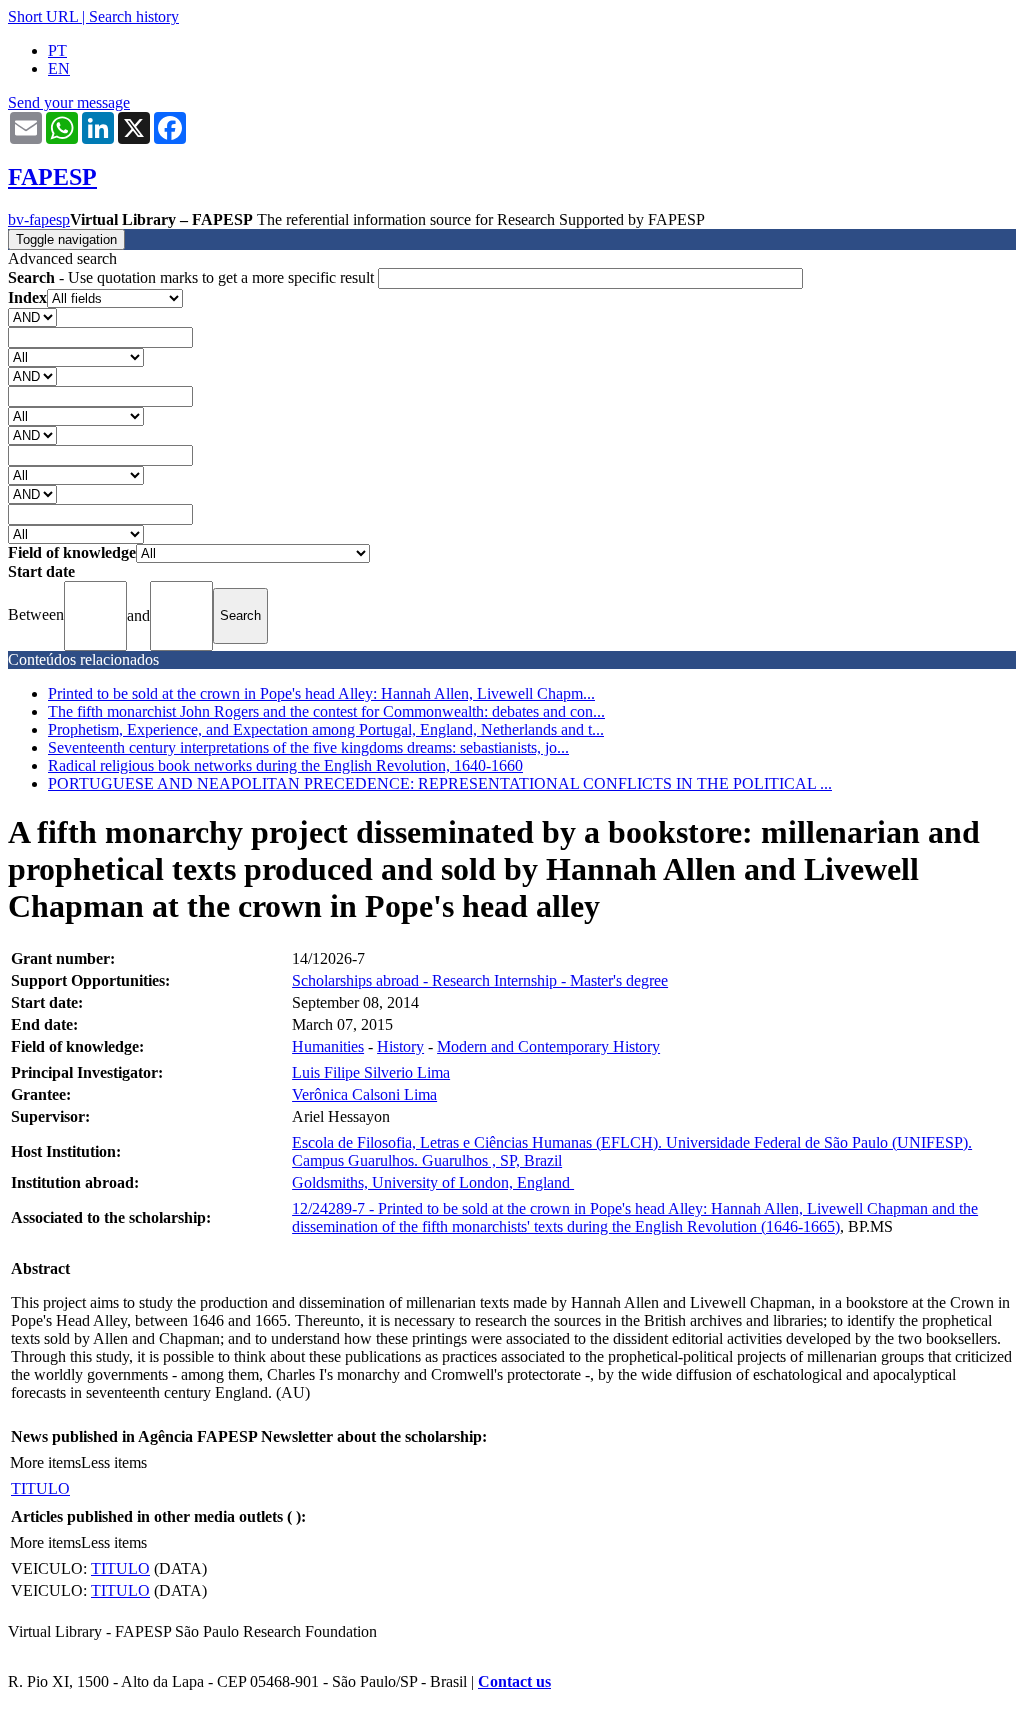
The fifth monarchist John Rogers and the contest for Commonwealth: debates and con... (326, 711)
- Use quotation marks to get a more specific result (193, 277)
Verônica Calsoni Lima (364, 1094)
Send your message (69, 102)
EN (59, 68)
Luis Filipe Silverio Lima (371, 1072)
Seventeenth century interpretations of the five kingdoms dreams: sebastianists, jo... (308, 747)
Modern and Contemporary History (548, 1046)
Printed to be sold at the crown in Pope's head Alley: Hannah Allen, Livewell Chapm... (321, 693)
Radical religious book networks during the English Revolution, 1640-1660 (285, 765)
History (400, 1046)
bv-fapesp (39, 219)
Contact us (514, 1681)
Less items (114, 1462)
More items (45, 1462)
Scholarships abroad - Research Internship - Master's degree (480, 980)
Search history (134, 16)
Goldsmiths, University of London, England (433, 1182)
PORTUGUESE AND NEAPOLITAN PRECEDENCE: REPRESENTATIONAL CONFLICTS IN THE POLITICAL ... (440, 783)
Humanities (328, 1046)
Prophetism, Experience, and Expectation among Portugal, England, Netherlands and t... (326, 729)
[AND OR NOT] (32, 316)
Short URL (43, 16)
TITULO (40, 1488)
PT (57, 50)
